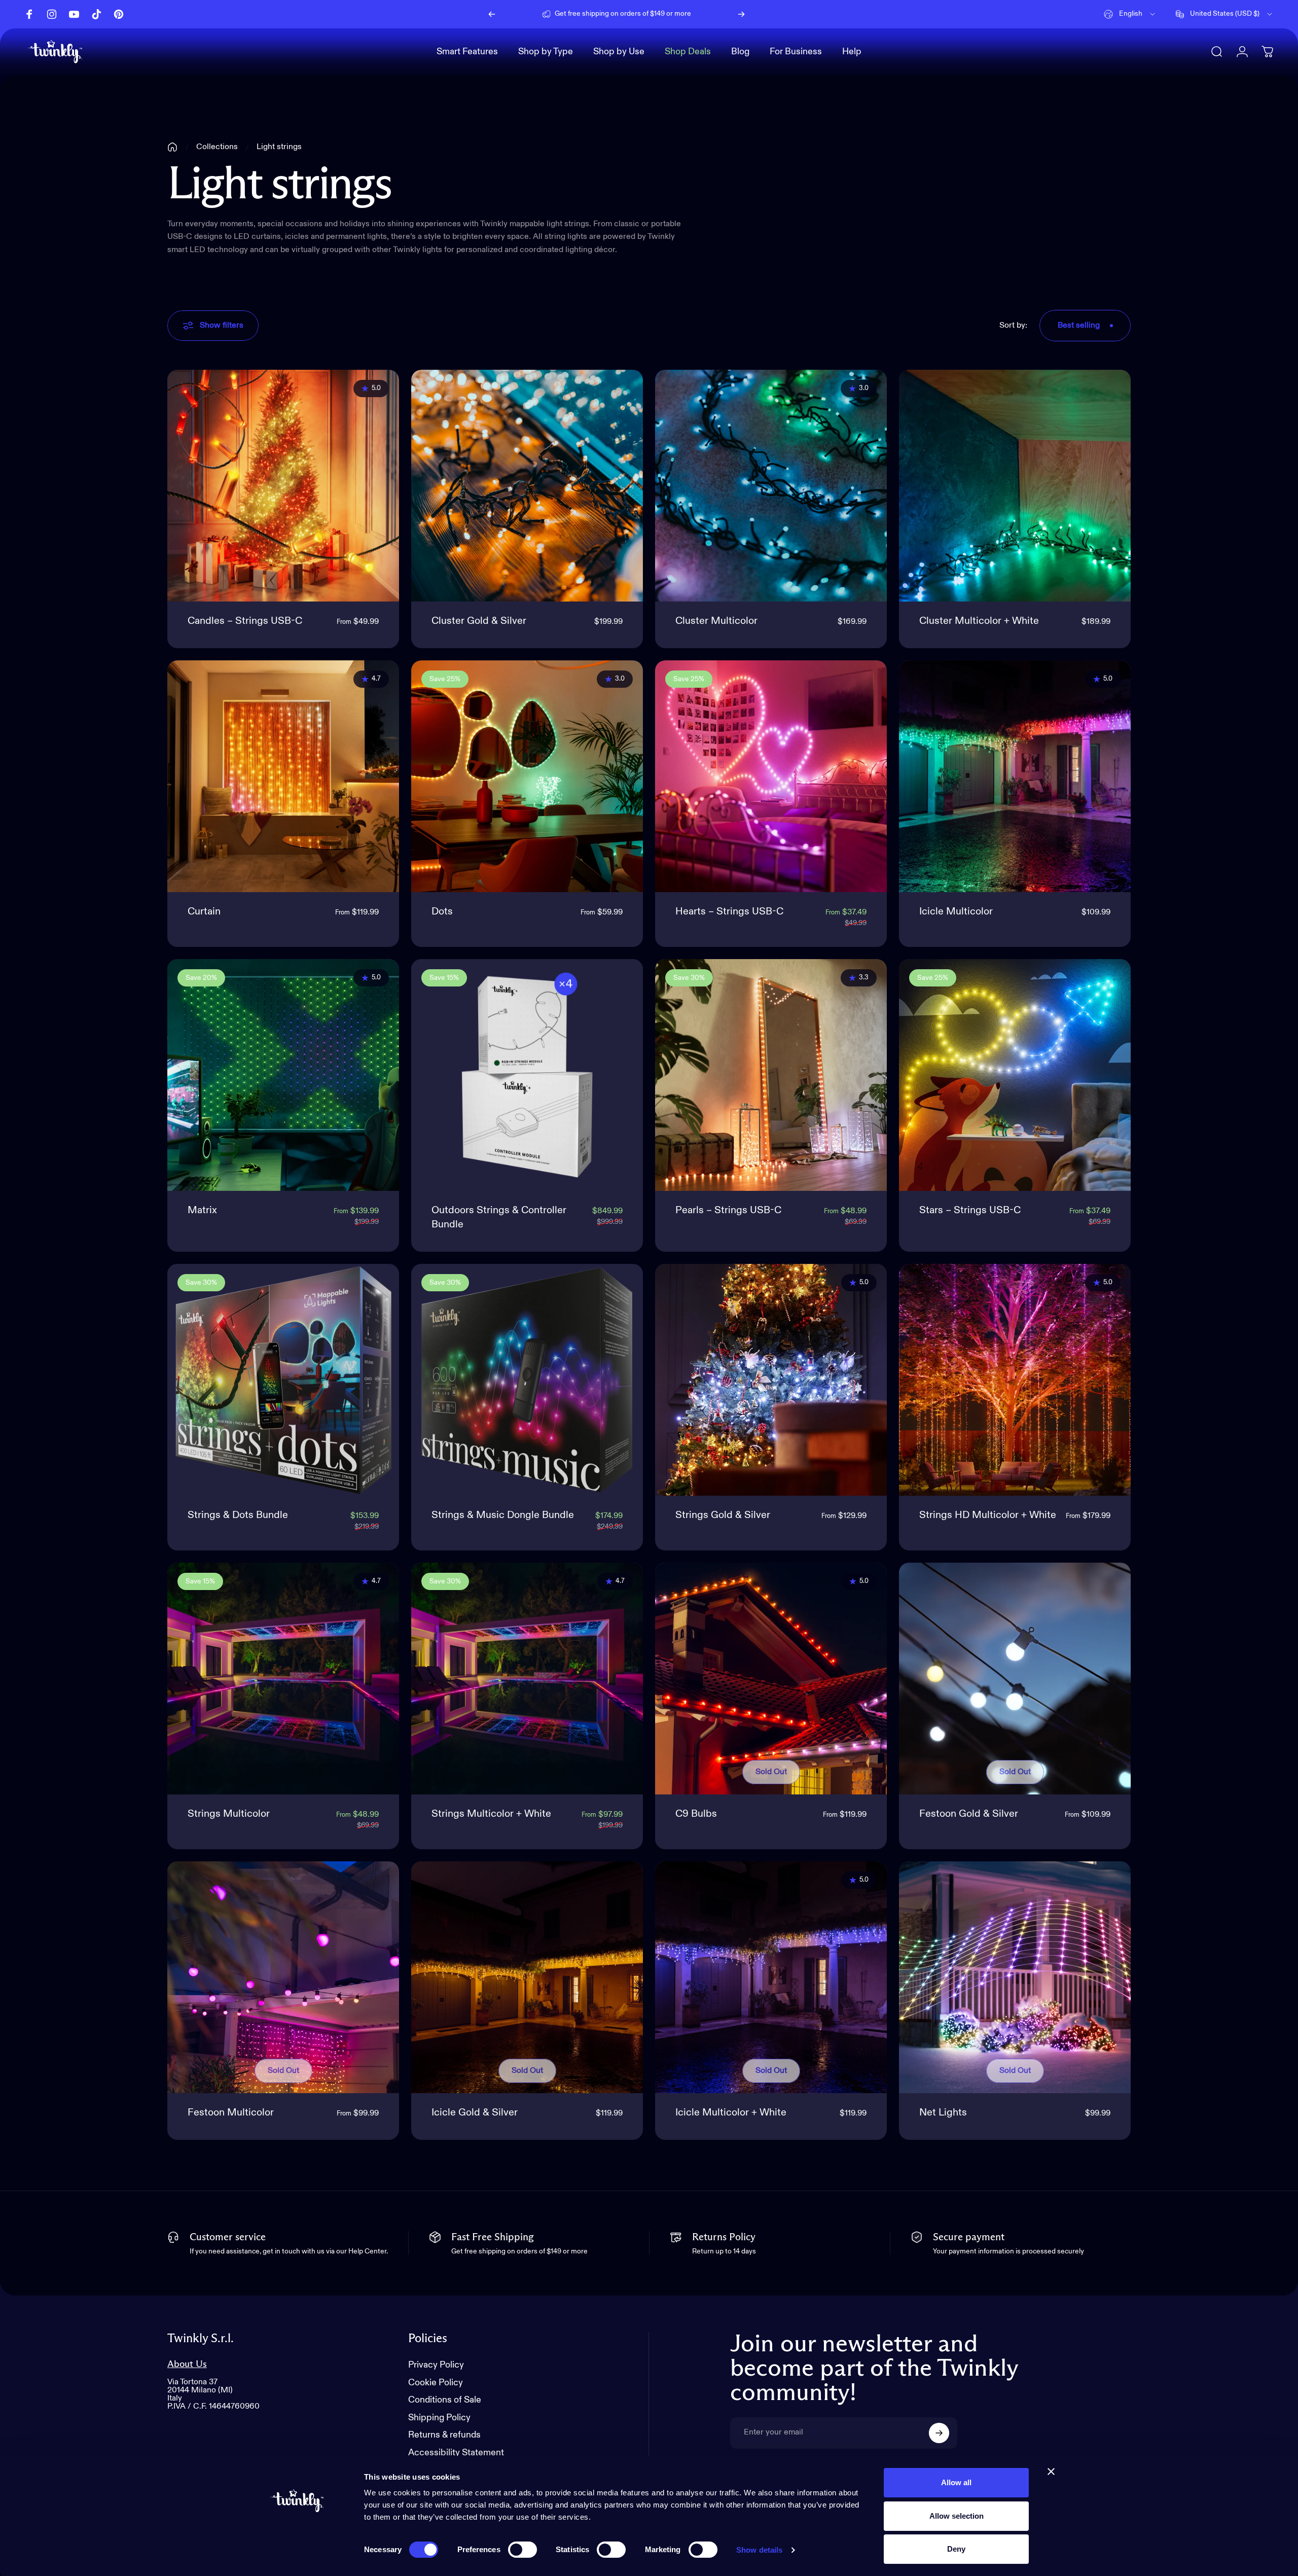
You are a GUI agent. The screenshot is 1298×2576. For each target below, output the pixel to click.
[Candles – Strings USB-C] (283, 486)
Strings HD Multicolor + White (988, 1515)
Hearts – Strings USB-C (729, 912)
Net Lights (943, 2113)
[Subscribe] (939, 2433)
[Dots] (527, 776)
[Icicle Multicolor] (1015, 776)
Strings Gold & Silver (723, 1515)
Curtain (204, 912)
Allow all (956, 2482)
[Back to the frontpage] (172, 147)
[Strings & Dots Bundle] (283, 1380)
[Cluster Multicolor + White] (1015, 486)
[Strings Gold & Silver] (771, 1380)
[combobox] (1130, 14)
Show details (759, 2550)
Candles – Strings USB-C (245, 621)
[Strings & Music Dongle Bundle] (527, 1380)
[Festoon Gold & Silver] (1015, 1679)
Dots (442, 912)
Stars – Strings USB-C (970, 1211)
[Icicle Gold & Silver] (527, 1977)
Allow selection (957, 2516)
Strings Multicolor (229, 1814)
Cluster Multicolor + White (979, 621)
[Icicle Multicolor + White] (771, 1977)
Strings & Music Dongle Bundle (503, 1515)
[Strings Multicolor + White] (527, 1679)
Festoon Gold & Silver (969, 1814)
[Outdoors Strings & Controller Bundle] (527, 1075)
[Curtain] (283, 776)
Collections (217, 147)
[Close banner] (1051, 2472)
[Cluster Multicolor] (771, 486)
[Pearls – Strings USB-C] (771, 1075)
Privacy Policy (436, 2365)
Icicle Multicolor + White (731, 2113)
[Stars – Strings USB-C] (1015, 1075)
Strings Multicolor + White (491, 1814)
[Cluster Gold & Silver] (527, 486)
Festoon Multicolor (231, 2113)
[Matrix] (283, 1075)
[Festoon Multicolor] (283, 1977)
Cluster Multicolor (716, 621)
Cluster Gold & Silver (479, 621)
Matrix (202, 1211)
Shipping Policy (439, 2418)
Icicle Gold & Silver (475, 2113)
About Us (187, 2364)
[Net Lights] (1015, 1977)
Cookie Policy (436, 2383)
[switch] (522, 2550)
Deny (956, 2549)
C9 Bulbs (696, 1814)
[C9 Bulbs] (771, 1679)
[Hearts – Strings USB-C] (771, 776)
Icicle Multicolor (956, 912)
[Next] (741, 14)
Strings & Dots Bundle (238, 1515)
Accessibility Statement (456, 2453)
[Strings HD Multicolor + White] (1015, 1380)
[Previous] (492, 14)
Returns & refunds (444, 2435)
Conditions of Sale (445, 2400)
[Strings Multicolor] (283, 1679)
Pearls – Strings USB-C (728, 1211)
